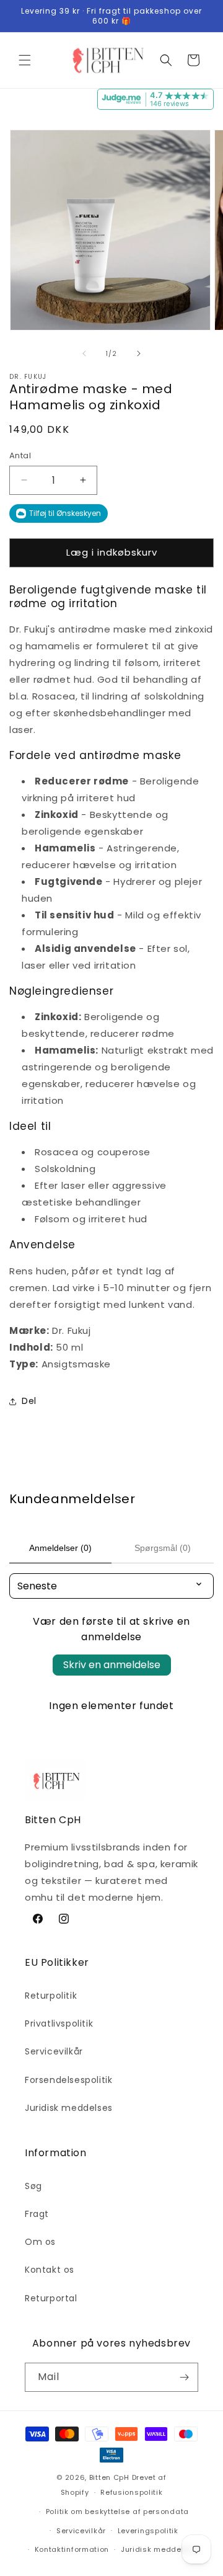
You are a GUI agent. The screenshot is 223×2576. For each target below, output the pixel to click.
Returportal (51, 2298)
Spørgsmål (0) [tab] (163, 1548)
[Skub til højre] (139, 353)
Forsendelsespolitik (68, 2080)
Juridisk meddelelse (160, 2549)
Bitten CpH (109, 2477)
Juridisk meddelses (69, 2108)
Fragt (37, 2214)
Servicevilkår (54, 2051)
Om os (40, 2242)
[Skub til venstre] (84, 353)
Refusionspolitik (131, 2492)
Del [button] (29, 1401)
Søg (33, 2186)
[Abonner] (184, 2377)
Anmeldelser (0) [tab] (60, 1548)
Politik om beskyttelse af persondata (117, 2512)
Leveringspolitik (148, 2531)
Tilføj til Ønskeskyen (65, 513)
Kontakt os (50, 2270)
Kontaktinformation (72, 2549)
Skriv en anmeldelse (112, 1665)
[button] (25, 60)
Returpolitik (51, 1996)
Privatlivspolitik (59, 2023)
